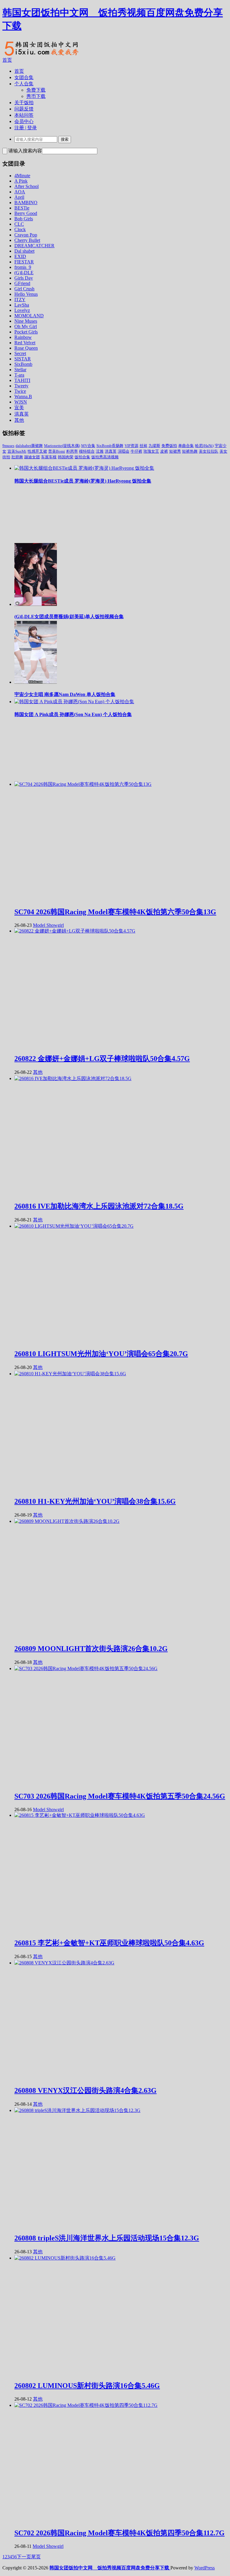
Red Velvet (25, 343)
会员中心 (24, 121)
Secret (20, 353)
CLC (19, 224)
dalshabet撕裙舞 (29, 446)
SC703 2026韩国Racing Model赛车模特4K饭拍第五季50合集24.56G (120, 1796)
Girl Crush (24, 289)
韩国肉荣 (66, 457)
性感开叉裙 (37, 451)
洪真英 (22, 414)
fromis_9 (23, 267)
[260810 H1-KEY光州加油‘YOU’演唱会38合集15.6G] (70, 1374)
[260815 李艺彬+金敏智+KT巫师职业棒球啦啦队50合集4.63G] (80, 1815)
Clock (20, 229)
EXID (20, 256)
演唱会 (124, 451)
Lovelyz (22, 310)
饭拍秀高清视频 (105, 457)
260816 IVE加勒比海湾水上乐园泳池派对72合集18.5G (99, 1206)
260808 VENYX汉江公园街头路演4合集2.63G (86, 2090)
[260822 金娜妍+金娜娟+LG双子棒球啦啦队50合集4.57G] (75, 931)
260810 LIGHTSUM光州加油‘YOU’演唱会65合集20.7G (101, 1354)
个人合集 (24, 84)
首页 (7, 60)
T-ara (19, 375)
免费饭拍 (169, 446)
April (19, 197)
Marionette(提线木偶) (62, 446)
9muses (8, 446)
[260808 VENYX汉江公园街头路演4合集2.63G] (64, 1963)
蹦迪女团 (32, 457)
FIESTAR (24, 262)
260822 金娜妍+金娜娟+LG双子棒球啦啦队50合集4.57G (102, 1059)
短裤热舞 (190, 451)
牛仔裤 (136, 451)
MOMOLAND (29, 316)
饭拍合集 (82, 457)
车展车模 (49, 457)
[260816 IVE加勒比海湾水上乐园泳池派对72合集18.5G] (73, 1078)
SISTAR (23, 359)
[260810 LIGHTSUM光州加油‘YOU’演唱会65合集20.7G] (74, 1226)
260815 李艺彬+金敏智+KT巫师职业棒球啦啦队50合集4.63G (109, 1943)
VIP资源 (131, 446)
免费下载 (36, 90)
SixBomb (23, 364)
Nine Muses (26, 321)
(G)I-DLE (24, 273)
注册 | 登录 (26, 128)
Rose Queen (26, 348)
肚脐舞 (17, 457)
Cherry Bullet (27, 240)
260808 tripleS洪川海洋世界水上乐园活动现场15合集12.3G (107, 2238)
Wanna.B (23, 397)
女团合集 (24, 77)
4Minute (22, 176)
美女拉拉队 (209, 451)
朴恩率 (72, 451)
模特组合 (87, 451)
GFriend (22, 283)
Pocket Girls (26, 332)
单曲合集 (186, 446)
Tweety (21, 386)
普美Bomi (57, 451)
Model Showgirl (48, 925)
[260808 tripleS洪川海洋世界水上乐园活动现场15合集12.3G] (77, 2110)
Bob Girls (24, 219)
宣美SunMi (17, 451)
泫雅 (100, 451)
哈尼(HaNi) (204, 446)
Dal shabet (24, 251)
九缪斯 (154, 446)
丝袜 (143, 446)
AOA (20, 192)
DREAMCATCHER (34, 246)
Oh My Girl (26, 326)
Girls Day (24, 278)
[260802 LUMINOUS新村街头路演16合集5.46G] (65, 2258)
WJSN (21, 402)
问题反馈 (24, 109)
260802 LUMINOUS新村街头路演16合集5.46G (87, 2386)
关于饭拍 (24, 103)
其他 (19, 420)
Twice (20, 391)
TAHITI (22, 380)
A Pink (21, 181)
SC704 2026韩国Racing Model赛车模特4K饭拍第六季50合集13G (115, 912)
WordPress (205, 2568)
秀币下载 (36, 96)
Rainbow (23, 337)
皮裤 (164, 451)
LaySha (22, 305)
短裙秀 (175, 451)
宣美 (19, 408)
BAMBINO (26, 203)
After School (27, 186)
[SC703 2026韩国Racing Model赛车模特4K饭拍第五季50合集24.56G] (86, 1668)
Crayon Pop (26, 235)
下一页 (24, 2557)
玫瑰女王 (151, 451)
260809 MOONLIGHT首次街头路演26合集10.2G (91, 1649)
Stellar (20, 370)
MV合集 (88, 446)
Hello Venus (26, 294)
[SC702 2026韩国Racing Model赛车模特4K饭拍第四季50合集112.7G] (86, 2405)
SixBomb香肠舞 (110, 446)
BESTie (22, 208)
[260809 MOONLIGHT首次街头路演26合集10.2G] (67, 1521)
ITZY (20, 300)
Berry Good (26, 213)
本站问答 (24, 115)
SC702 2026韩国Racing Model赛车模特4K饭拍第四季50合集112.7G (119, 2533)
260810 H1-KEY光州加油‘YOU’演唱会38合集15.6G (95, 1501)
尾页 (36, 2557)
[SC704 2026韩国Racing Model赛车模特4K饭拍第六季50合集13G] (83, 784)
